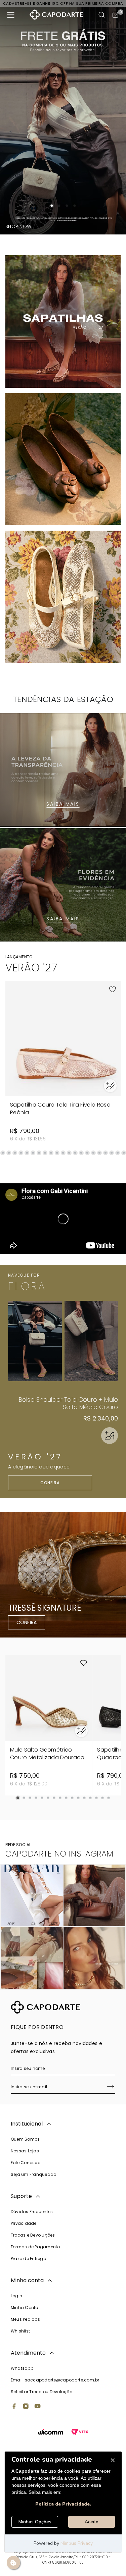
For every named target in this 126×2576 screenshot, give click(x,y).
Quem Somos (25, 2139)
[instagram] (26, 2407)
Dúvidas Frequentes (32, 2212)
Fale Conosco (26, 2163)
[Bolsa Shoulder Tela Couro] (35, 1341)
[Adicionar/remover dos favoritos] (113, 989)
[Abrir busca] (102, 15)
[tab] (51, 206)
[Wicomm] (51, 2433)
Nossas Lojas (25, 2151)
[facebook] (14, 2407)
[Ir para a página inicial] (56, 15)
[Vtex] (80, 2433)
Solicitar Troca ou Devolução (42, 2392)
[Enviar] (111, 2087)
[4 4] (95, 1958)
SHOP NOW (18, 226)
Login (16, 2296)
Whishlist (20, 2331)
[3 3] (32, 1958)
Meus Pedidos (25, 2319)
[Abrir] (110, 1436)
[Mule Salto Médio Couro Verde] (91, 1341)
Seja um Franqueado (33, 2174)
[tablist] (63, 206)
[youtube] (38, 2407)
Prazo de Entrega (29, 2259)
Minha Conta (25, 2307)
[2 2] (95, 1896)
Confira (50, 1483)
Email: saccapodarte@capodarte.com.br (55, 2380)
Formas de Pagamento (35, 2247)
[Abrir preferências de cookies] (13, 2563)
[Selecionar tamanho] (110, 1086)
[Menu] (11, 15)
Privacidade (24, 2223)
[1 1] (32, 1896)
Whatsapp (22, 2368)
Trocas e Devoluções (33, 2235)
